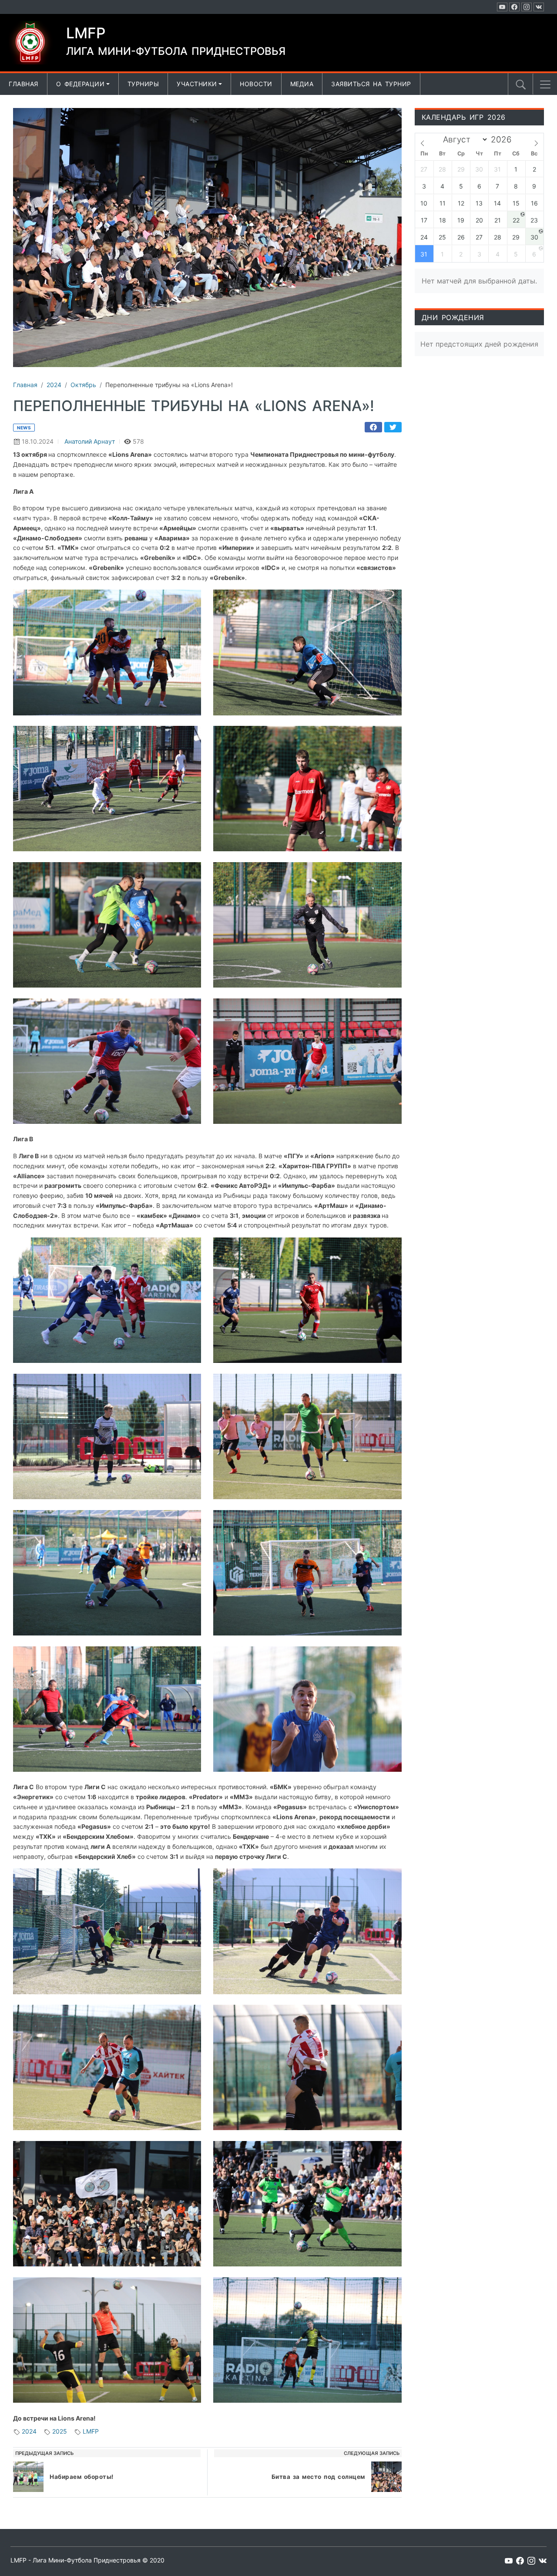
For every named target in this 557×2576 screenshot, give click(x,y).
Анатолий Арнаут (90, 441)
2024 (29, 2431)
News (24, 428)
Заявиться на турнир (371, 84)
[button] (545, 84)
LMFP (91, 2431)
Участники (197, 84)
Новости (256, 84)
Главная (23, 84)
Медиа (302, 84)
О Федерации (81, 84)
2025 (60, 2431)
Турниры (143, 84)
